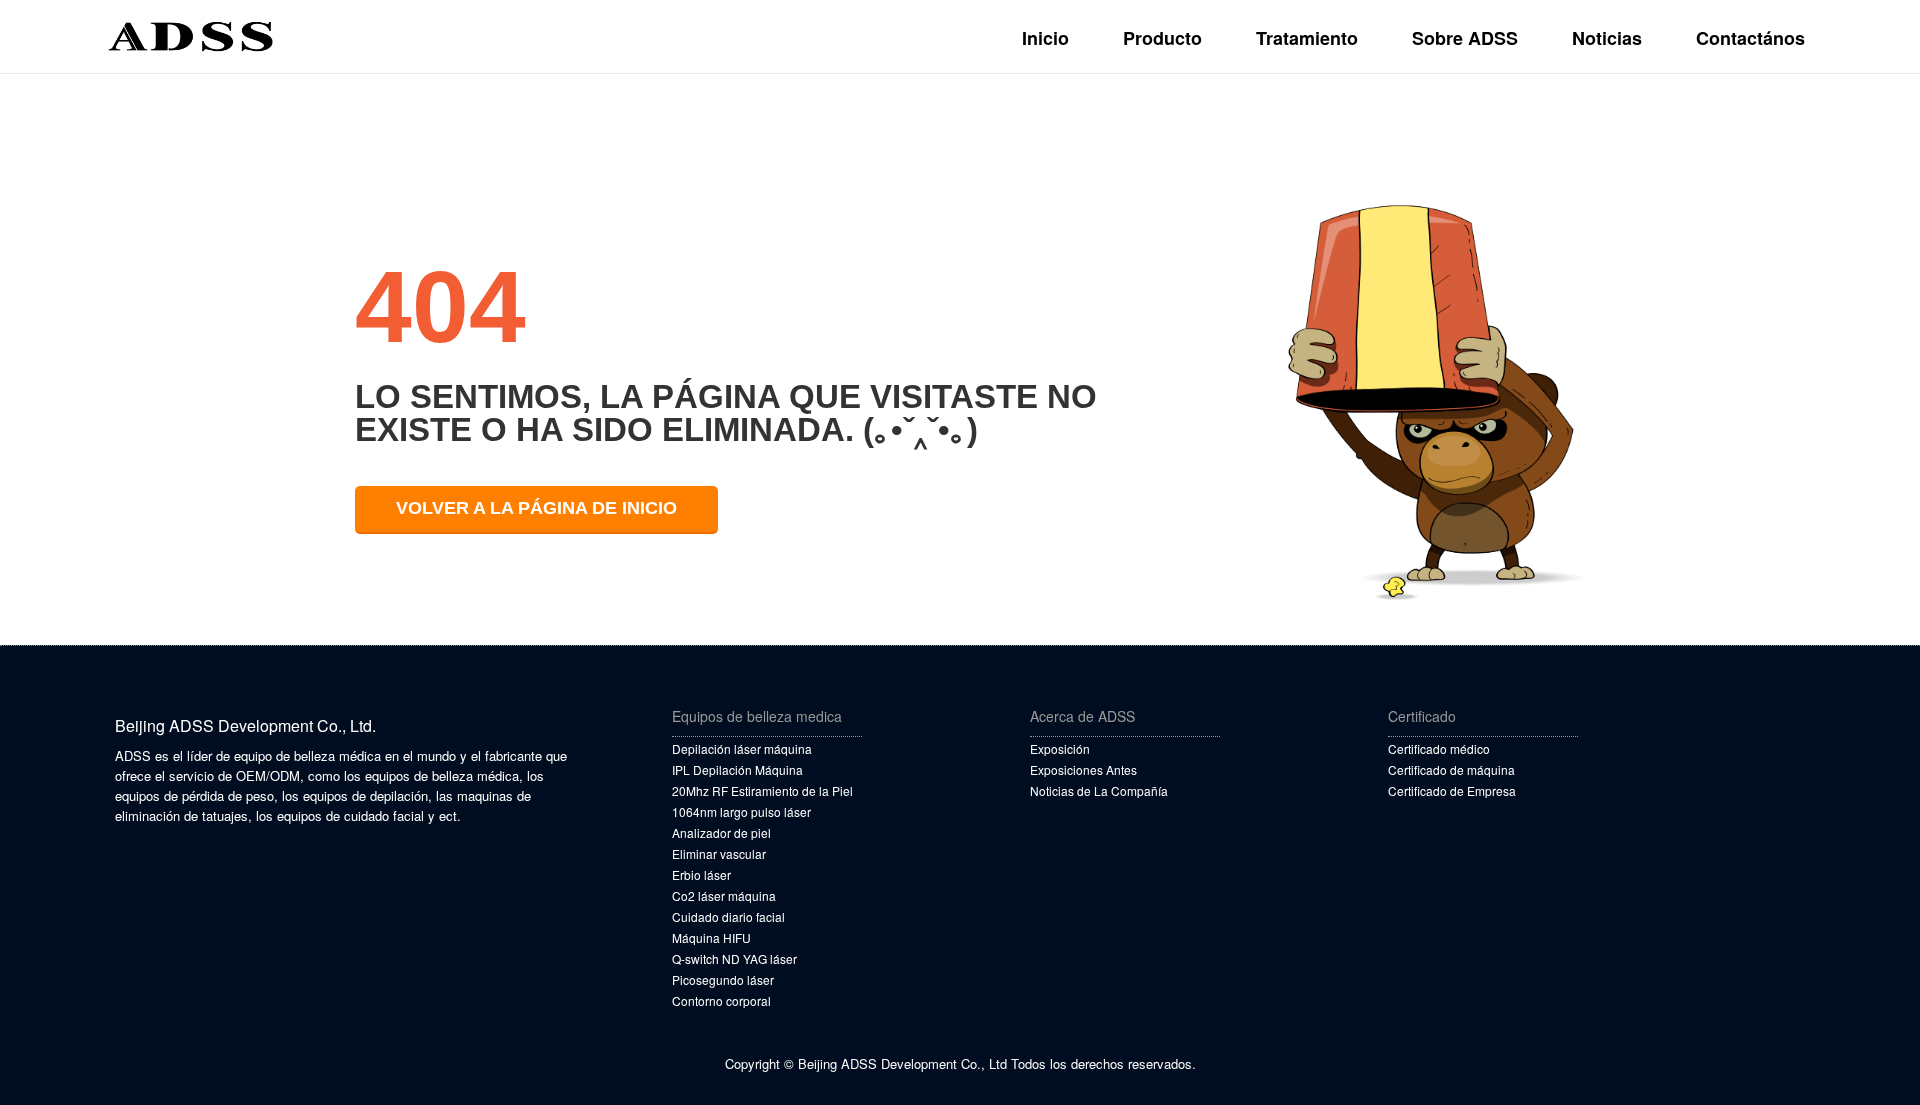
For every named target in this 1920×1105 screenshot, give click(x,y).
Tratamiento (1307, 38)
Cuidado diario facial (728, 916)
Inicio (1045, 38)
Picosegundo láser (723, 979)
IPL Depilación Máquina (737, 769)
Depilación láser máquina (742, 748)
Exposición (1060, 748)
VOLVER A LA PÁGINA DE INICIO (536, 508)
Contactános (1750, 38)
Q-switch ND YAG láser (734, 958)
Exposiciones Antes (1083, 769)
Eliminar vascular (719, 853)
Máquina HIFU (711, 937)
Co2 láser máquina (724, 895)
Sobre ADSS (1465, 38)
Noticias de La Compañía (1099, 790)
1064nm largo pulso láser (741, 811)
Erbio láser (701, 874)
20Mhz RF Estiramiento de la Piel (762, 790)
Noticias (1607, 38)
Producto (1162, 38)
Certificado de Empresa (1452, 790)
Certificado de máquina (1451, 769)
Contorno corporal (721, 1000)
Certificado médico (1439, 748)
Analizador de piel (721, 832)
